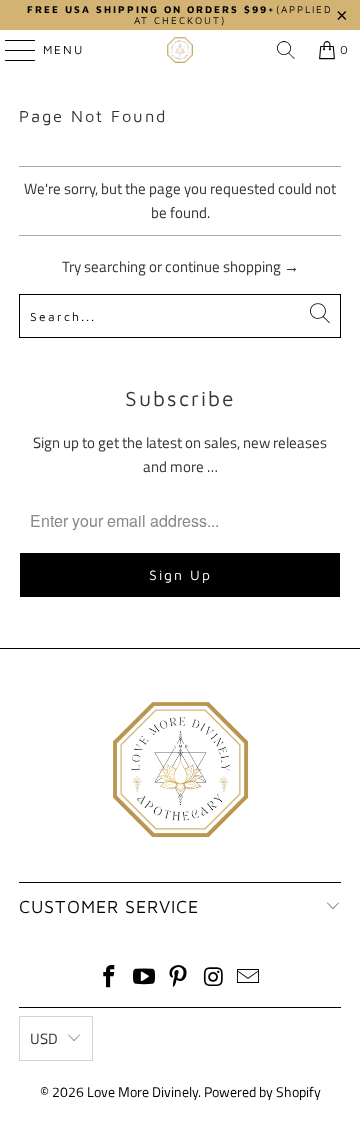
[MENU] (10, 50)
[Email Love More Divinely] (249, 978)
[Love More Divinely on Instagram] (214, 978)
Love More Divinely (142, 1091)
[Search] (286, 50)
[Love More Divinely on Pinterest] (179, 978)
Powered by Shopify (262, 1091)
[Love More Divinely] (180, 50)
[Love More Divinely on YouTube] (144, 978)
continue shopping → (232, 266)
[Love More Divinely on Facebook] (110, 978)
